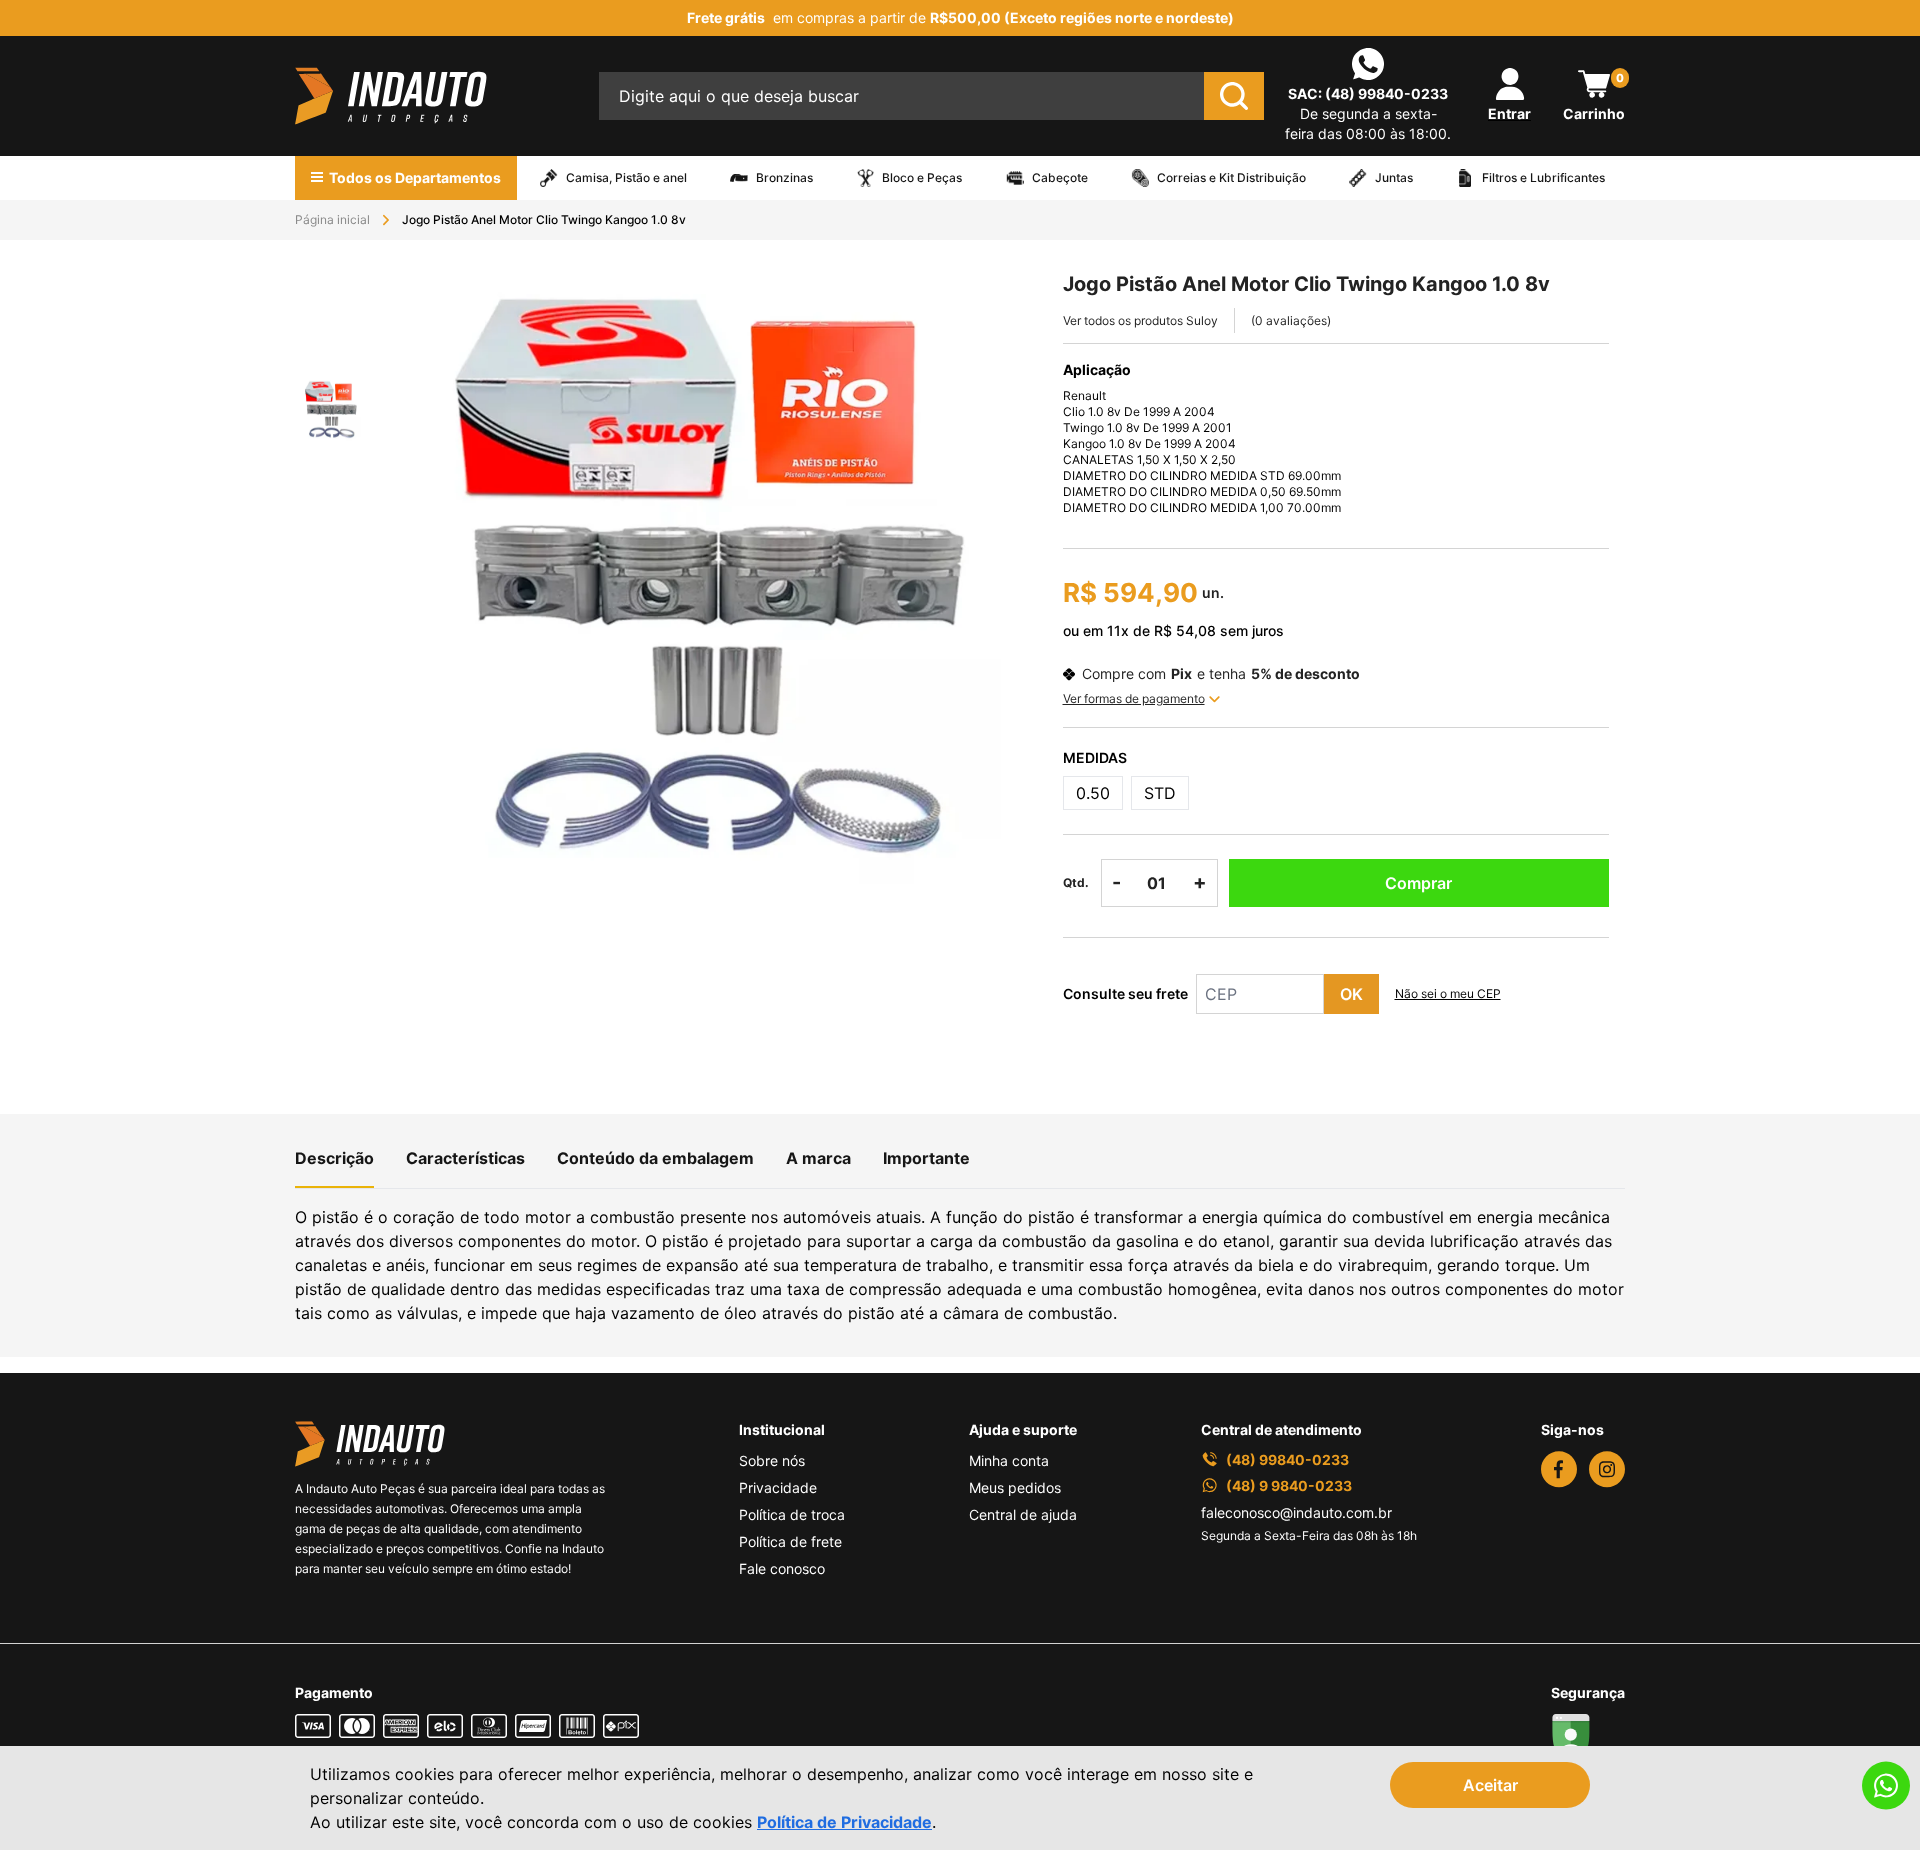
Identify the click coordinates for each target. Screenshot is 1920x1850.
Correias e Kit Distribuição (1231, 178)
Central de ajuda (1023, 1514)
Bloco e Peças (922, 178)
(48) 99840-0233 (1386, 93)
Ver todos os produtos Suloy (1140, 320)
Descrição (334, 1158)
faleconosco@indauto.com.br (1296, 1512)
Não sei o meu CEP (1448, 993)
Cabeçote (1060, 178)
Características (465, 1158)
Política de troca (792, 1514)
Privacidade (778, 1487)
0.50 (1093, 793)
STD (1160, 793)
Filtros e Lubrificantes (1543, 178)
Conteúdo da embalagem (655, 1158)
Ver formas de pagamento (1134, 698)
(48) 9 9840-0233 (1289, 1485)
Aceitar (1490, 1785)
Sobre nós (772, 1460)
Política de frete (790, 1541)
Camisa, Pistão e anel (626, 178)
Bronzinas (784, 178)
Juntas (1394, 178)
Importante (926, 1158)
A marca (818, 1158)
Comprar (1418, 883)
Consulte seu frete (1125, 993)
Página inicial (332, 219)
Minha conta (1009, 1460)
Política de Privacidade (844, 1822)
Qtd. (1076, 882)
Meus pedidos (1015, 1487)
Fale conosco (782, 1568)
